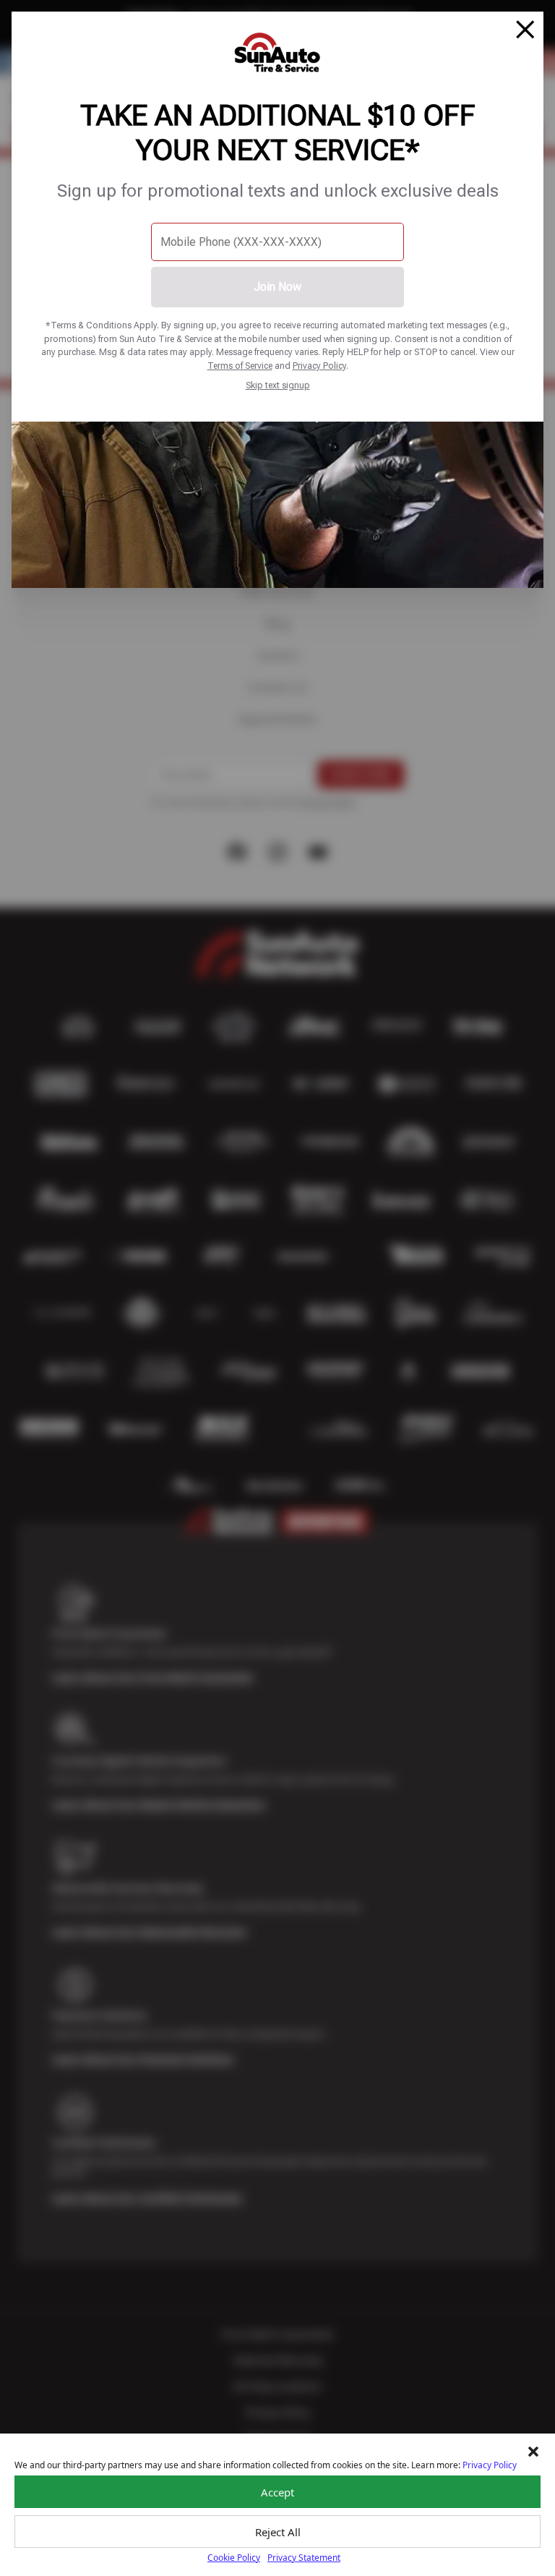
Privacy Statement (304, 2558)
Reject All (278, 2532)
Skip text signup (278, 385)
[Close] (525, 30)
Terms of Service (240, 366)
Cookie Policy (234, 2558)
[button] (533, 2452)
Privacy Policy (319, 366)
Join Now (277, 287)
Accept (277, 2492)
